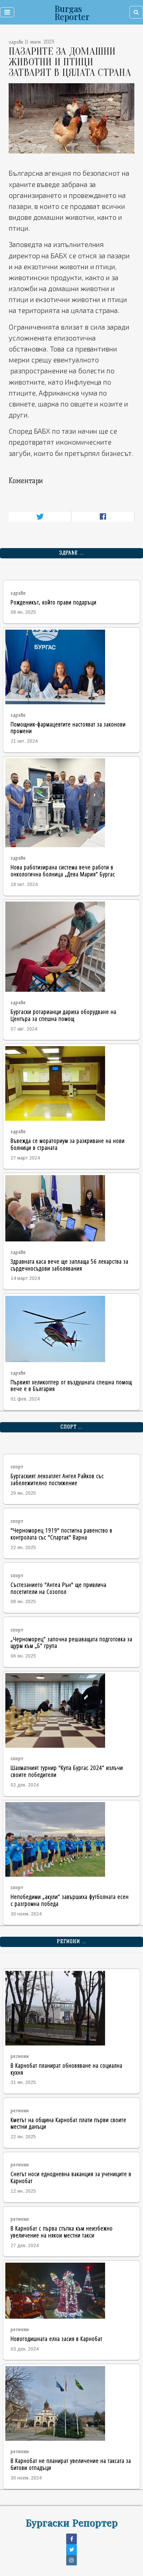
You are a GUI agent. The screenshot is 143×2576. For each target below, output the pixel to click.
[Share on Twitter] (40, 516)
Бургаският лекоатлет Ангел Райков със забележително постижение (57, 1479)
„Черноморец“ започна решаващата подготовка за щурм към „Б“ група (71, 1642)
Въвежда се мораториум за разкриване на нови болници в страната (68, 1144)
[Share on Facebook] (103, 516)
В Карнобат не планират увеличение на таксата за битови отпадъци (71, 2464)
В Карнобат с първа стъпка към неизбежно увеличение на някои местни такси (62, 2231)
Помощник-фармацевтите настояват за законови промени (68, 727)
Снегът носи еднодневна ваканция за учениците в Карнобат (71, 2177)
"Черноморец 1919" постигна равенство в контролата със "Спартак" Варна (62, 1534)
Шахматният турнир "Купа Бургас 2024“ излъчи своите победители (67, 1771)
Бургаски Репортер (72, 2522)
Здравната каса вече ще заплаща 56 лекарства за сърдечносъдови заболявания (70, 1265)
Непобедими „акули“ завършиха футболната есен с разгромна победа (70, 1900)
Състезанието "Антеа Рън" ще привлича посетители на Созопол (59, 1588)
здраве (18, 593)
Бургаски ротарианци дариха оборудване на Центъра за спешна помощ (64, 1015)
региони (20, 2056)
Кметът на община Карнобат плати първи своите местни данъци (69, 2123)
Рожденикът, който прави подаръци (54, 602)
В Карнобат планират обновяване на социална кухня (67, 2069)
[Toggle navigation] (7, 12)
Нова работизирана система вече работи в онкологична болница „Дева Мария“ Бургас (63, 870)
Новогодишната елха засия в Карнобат (57, 2338)
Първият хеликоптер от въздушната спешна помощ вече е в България (71, 1385)
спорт (17, 1467)
